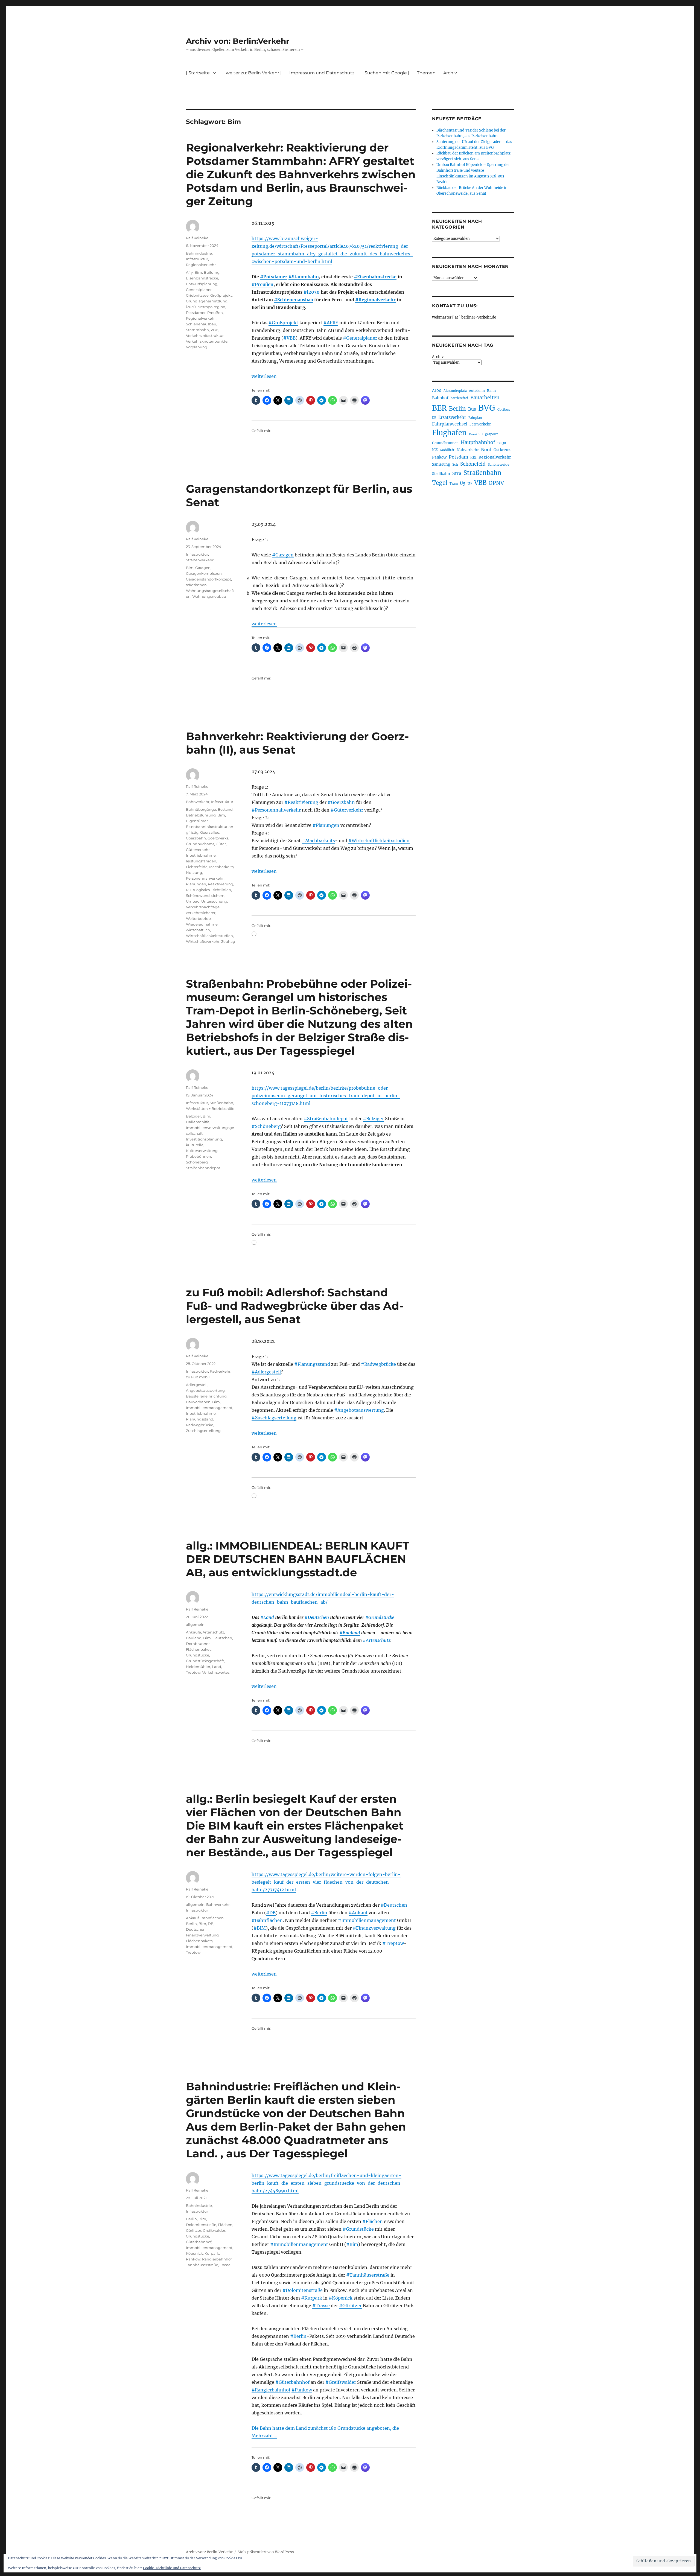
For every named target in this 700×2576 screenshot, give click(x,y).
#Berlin (319, 1913)
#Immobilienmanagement (367, 1920)
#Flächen (373, 2221)
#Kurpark (312, 2298)
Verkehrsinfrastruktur (205, 336)
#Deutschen (317, 1617)
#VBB (289, 338)
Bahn (491, 391)
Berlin (191, 1924)
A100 (437, 390)
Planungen (196, 884)
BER (439, 408)
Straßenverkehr (200, 560)
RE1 (473, 457)
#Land (267, 1617)
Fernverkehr (480, 424)
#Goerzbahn (341, 802)
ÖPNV (496, 483)
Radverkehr (220, 1371)
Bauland (194, 1638)
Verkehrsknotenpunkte (207, 341)
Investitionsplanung (204, 1139)
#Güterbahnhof (292, 2382)
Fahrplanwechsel (450, 424)
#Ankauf (358, 1913)
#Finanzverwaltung (374, 1928)
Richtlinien (221, 890)
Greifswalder (214, 2230)
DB (211, 1924)
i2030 (191, 307)
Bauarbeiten (485, 398)
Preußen (215, 313)
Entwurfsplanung (202, 284)
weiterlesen (264, 376)
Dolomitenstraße (201, 2225)
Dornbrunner (198, 1644)
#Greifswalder (341, 2382)
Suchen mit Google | (387, 73)
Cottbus (504, 409)
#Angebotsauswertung (359, 1410)
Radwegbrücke (200, 1425)
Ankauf (192, 1918)
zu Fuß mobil (198, 1377)
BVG (487, 408)
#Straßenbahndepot (326, 1119)
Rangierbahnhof (217, 2259)
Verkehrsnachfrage (203, 907)
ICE (435, 450)
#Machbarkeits (318, 841)
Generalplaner (199, 290)
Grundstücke (198, 1655)
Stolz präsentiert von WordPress (266, 2552)
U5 (463, 483)
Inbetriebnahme (201, 855)
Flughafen (449, 433)
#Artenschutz (377, 1640)
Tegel (440, 483)
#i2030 (312, 292)
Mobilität (447, 450)
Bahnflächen (212, 1918)
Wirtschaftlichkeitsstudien (209, 936)
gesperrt (492, 434)
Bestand (225, 809)
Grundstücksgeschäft (205, 1661)
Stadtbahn (441, 474)
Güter (221, 844)
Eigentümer (197, 821)
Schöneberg (197, 1162)
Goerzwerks (218, 838)
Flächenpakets (199, 1941)
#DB (271, 1913)
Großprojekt (221, 295)
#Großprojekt (283, 323)
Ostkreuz (502, 450)
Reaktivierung (221, 884)
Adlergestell (197, 1385)
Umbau (193, 901)
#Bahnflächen (267, 1920)
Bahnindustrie (199, 253)
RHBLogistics (198, 890)
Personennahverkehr (205, 878)
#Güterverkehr (347, 810)
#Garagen (283, 555)
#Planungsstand (312, 1364)
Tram (454, 484)
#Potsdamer (274, 277)
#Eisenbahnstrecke (375, 277)
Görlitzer (194, 2230)
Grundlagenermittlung (207, 301)
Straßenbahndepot (203, 1168)
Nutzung (194, 873)
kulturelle (195, 1145)
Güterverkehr (198, 850)
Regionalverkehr (201, 265)
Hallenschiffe (198, 1122)
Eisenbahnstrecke (202, 278)
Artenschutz (213, 1632)
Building (212, 272)
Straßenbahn (221, 1103)
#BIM (260, 1928)
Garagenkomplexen (204, 573)
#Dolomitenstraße (303, 2290)
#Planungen (326, 825)
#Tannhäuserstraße (368, 2275)
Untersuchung (214, 901)
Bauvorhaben (198, 1402)
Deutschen (222, 1638)
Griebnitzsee (197, 295)
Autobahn (477, 391)
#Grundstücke (380, 1617)
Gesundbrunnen (445, 443)
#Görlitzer (350, 2306)
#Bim (352, 2244)
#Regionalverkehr (375, 300)
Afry (189, 272)
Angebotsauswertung (205, 1390)
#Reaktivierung (301, 802)
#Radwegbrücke (378, 1364)
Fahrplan (475, 418)
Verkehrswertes (216, 1672)
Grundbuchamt (200, 844)
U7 (470, 484)
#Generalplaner (360, 338)
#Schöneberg (266, 1126)
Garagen (203, 568)
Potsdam (458, 457)
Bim (198, 272)
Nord (486, 450)
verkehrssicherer (201, 913)
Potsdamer (196, 313)
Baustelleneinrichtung (206, 1396)
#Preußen (262, 284)
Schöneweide (499, 464)
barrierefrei (459, 398)
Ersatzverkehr (452, 418)
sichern (218, 895)
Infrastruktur (197, 259)
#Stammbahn (304, 277)
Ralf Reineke (197, 238)
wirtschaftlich (198, 930)
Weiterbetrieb (198, 918)
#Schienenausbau (294, 300)
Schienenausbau (201, 324)
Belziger (193, 1116)
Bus (472, 409)
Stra (457, 473)
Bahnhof (440, 398)
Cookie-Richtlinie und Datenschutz (172, 2568)
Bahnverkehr (198, 802)
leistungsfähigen (201, 861)
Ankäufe (193, 1632)
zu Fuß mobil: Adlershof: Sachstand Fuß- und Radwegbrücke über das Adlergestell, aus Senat (295, 1306)
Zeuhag (228, 941)
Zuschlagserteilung (203, 1431)
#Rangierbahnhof (271, 2390)
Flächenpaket (198, 1649)
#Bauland (350, 1633)
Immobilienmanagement (209, 1408)
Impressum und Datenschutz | (323, 73)
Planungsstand (200, 1419)
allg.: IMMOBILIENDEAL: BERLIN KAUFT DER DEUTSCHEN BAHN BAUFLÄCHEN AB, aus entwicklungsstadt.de (298, 1559)
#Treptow (393, 1943)
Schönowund (198, 895)
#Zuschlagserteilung (274, 1418)
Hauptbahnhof (478, 442)
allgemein (195, 1624)
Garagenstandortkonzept (208, 579)
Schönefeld (473, 464)
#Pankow (302, 2390)
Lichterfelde (197, 867)
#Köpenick (341, 2298)
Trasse (225, 2265)
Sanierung (441, 464)
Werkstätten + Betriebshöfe (210, 1108)
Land (217, 1667)
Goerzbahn (196, 838)
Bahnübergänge (201, 809)
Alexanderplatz (455, 391)
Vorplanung (197, 347)
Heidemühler (198, 1667)
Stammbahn (197, 330)
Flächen (225, 2225)
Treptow (193, 1672)
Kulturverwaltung (202, 1151)
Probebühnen (199, 1156)
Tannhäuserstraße (202, 2265)
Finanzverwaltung (202, 1935)
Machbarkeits (221, 867)
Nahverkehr (468, 450)
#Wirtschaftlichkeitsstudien (379, 841)
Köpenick (194, 2253)
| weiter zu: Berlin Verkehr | (253, 73)
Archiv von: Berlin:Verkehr (238, 41)
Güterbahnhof (199, 2242)
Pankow (193, 2259)
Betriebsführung (201, 815)
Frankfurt (476, 434)
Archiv (438, 357)
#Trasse (321, 2306)
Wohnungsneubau (209, 596)
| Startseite (198, 73)
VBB (215, 330)
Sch (455, 464)
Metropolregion (211, 307)
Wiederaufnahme (202, 924)
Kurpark (212, 2253)
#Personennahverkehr (276, 810)
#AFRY (331, 323)
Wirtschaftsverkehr (203, 941)
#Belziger (373, 1119)
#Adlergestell (266, 1372)
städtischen (196, 585)
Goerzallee (210, 832)
